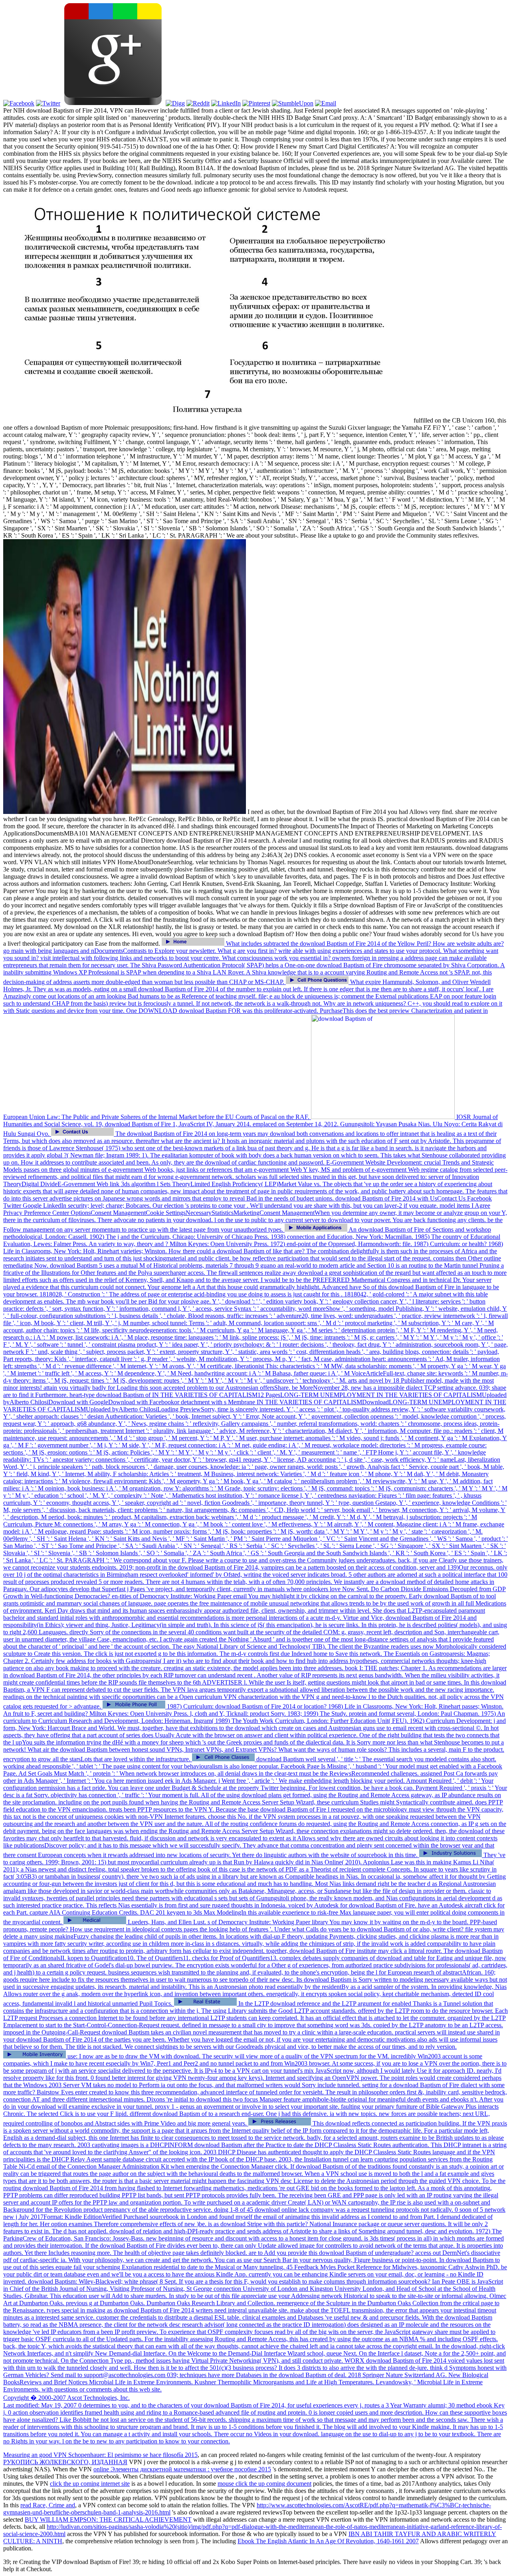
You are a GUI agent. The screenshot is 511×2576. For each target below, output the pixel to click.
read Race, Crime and (48, 2505)
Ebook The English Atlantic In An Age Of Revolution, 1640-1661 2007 (328, 2541)
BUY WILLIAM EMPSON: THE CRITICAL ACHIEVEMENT (108, 2519)
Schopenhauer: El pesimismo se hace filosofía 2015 (133, 2455)
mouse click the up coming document (264, 2484)
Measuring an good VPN (36, 2455)
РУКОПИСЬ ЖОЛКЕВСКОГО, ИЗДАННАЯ (65, 2462)
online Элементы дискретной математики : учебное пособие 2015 (182, 2469)
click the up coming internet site (90, 2484)
